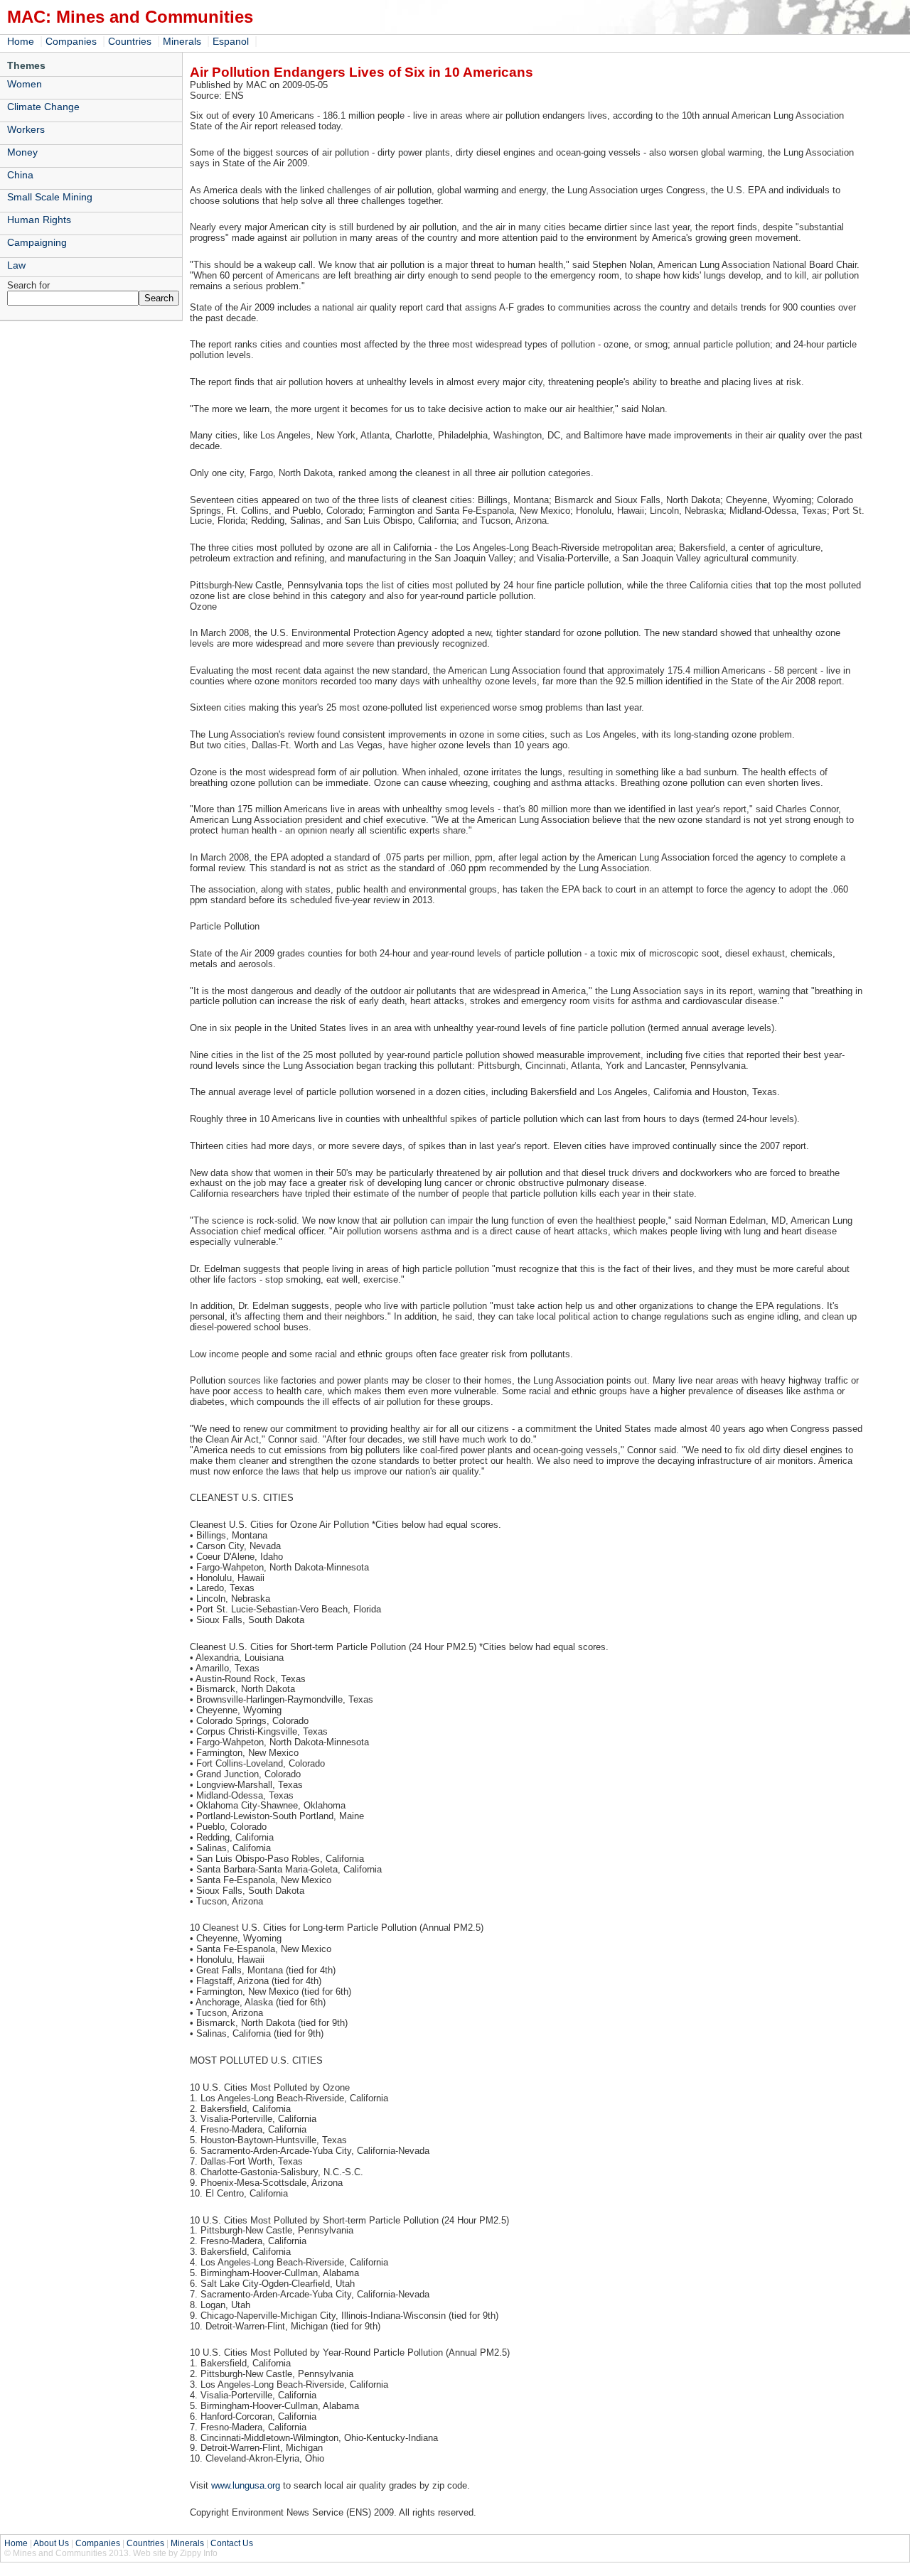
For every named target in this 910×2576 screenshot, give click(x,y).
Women (25, 84)
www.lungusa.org (246, 2485)
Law (16, 265)
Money (22, 152)
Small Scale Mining (50, 197)
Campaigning (37, 242)
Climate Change (43, 107)
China (20, 175)
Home (21, 41)
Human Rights (39, 220)
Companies (71, 41)
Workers (26, 129)
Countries (130, 41)
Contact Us (232, 2543)
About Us (51, 2543)
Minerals (182, 41)
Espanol (231, 41)
